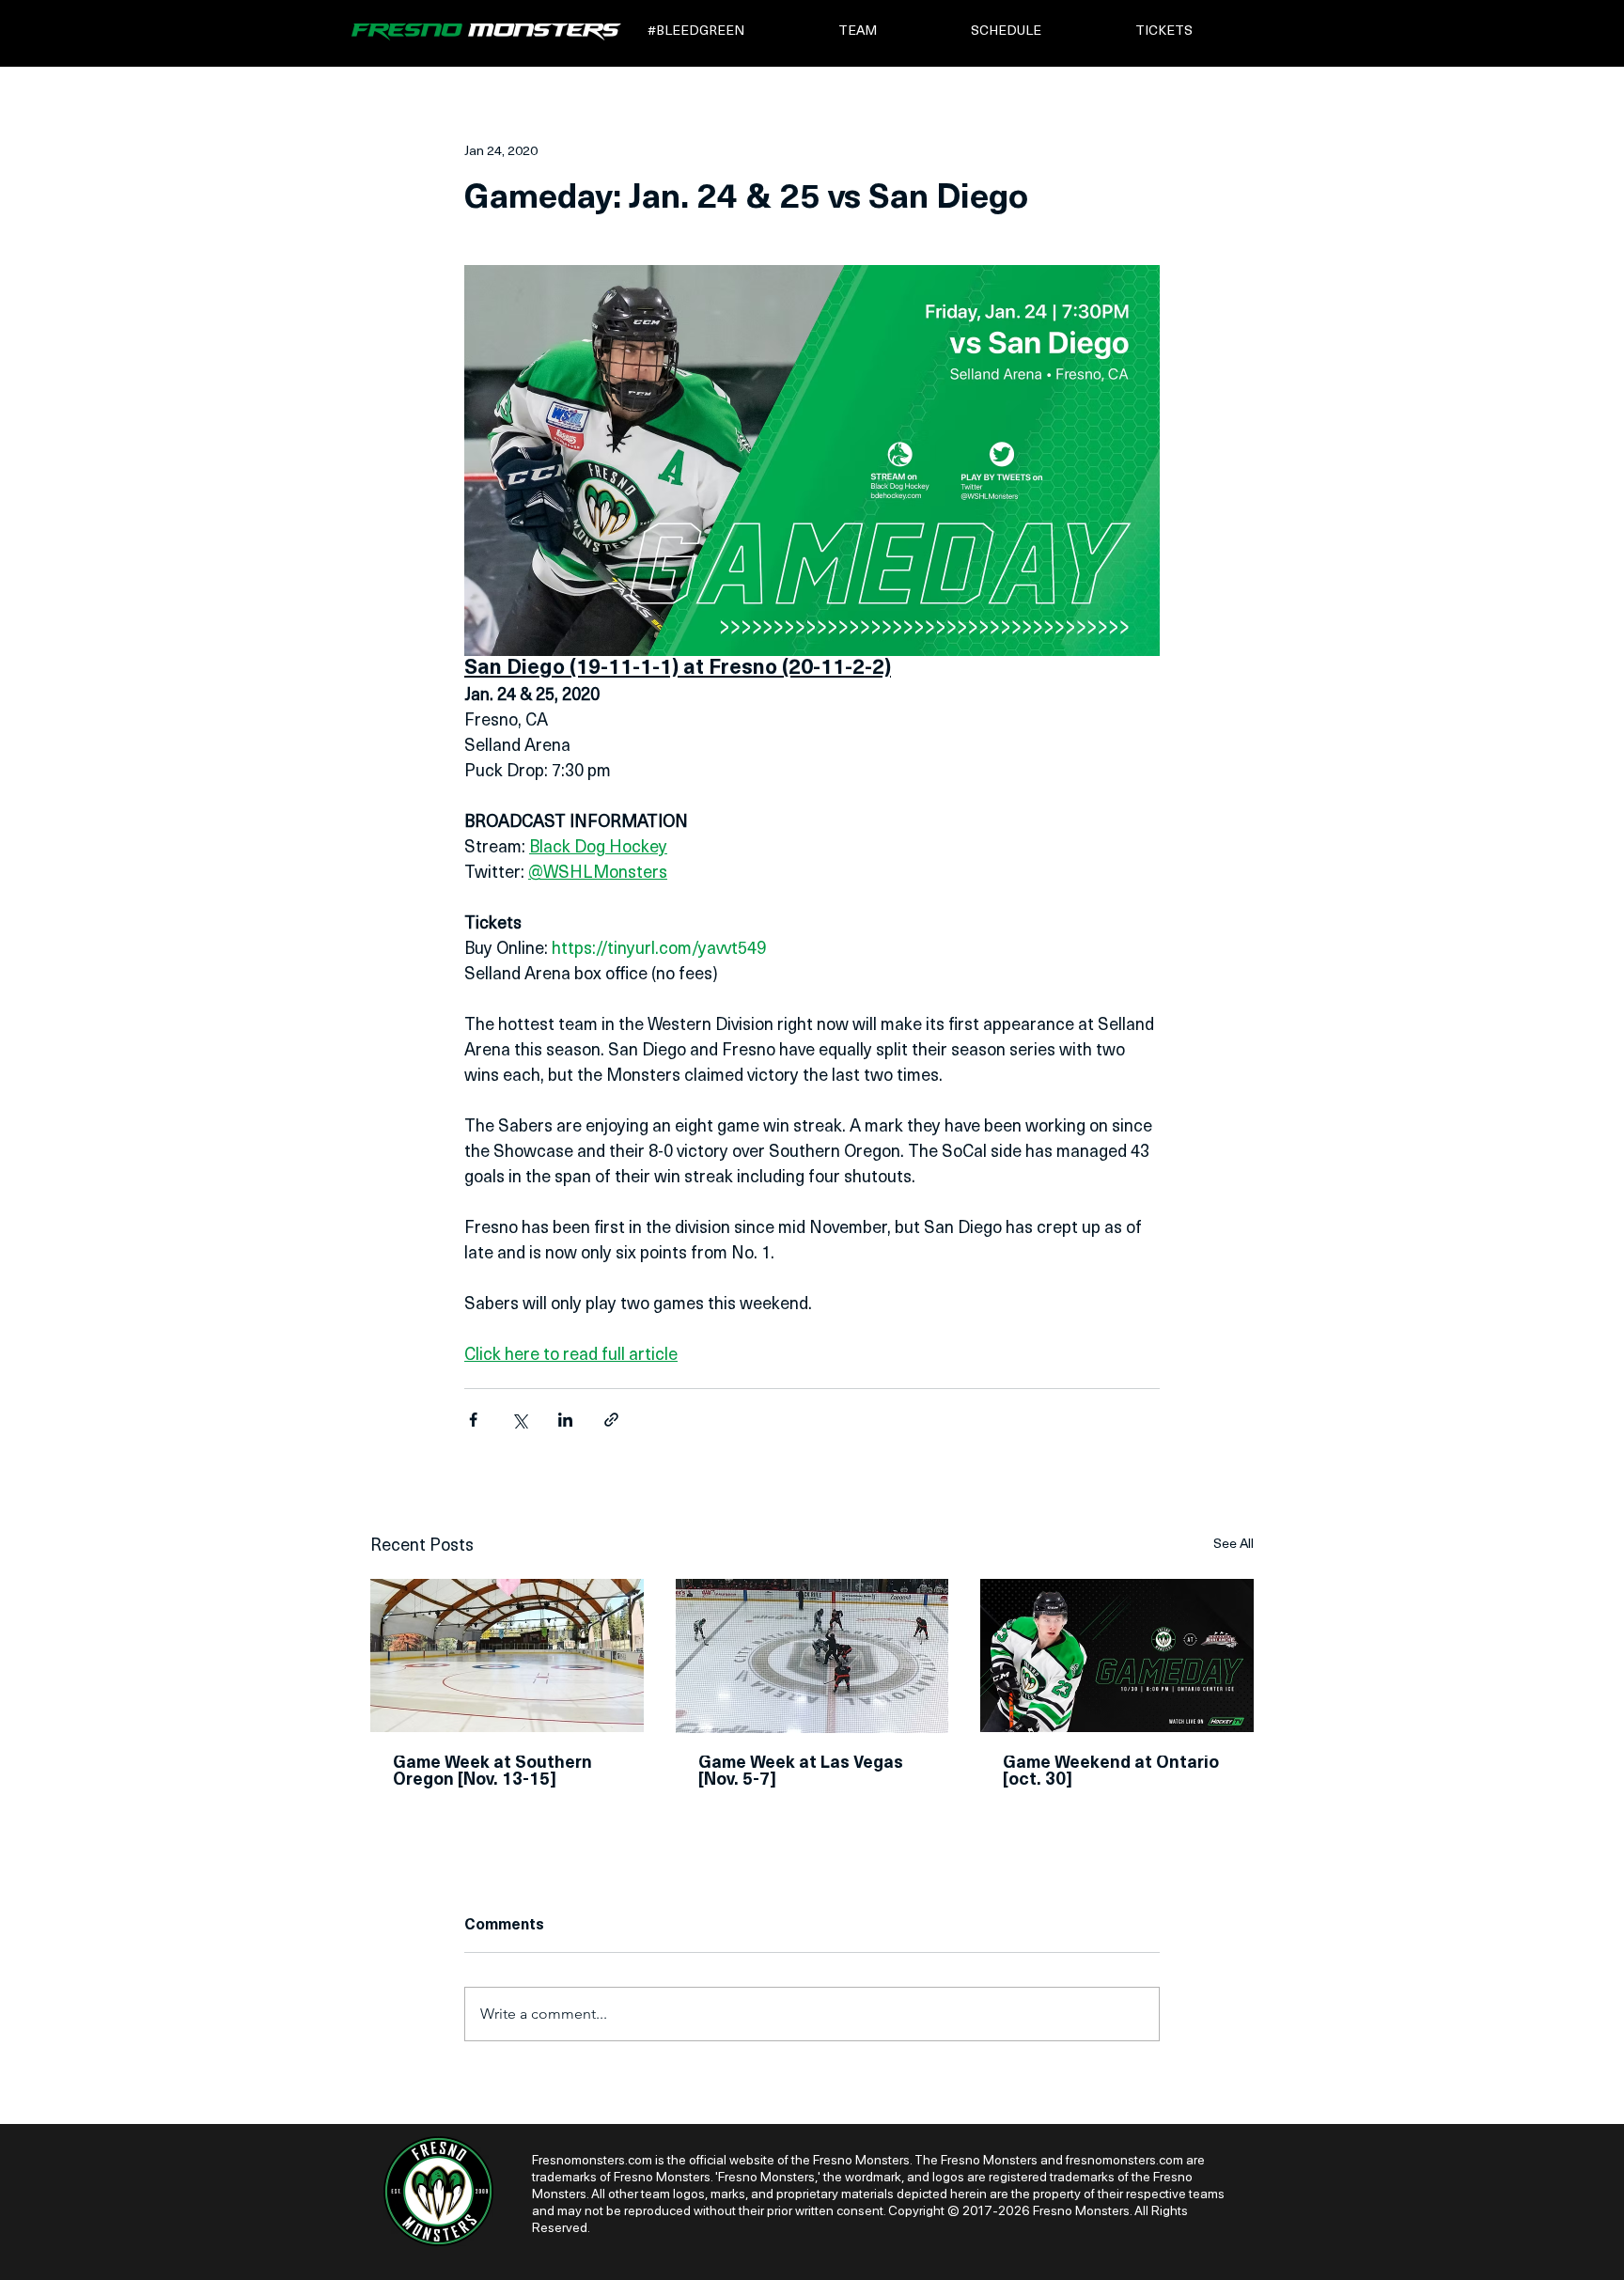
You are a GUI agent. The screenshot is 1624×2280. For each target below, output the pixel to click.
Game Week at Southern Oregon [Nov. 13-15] (492, 1772)
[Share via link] (611, 1420)
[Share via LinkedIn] (565, 1420)
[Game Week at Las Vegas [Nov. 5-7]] (812, 1656)
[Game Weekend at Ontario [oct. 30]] (1117, 1655)
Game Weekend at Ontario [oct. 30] (1111, 1772)
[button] (730, 31)
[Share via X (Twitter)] (519, 1420)
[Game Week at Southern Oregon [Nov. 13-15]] (507, 1655)
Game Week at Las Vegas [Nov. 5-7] (801, 1772)
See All (1234, 1545)
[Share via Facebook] (473, 1420)
